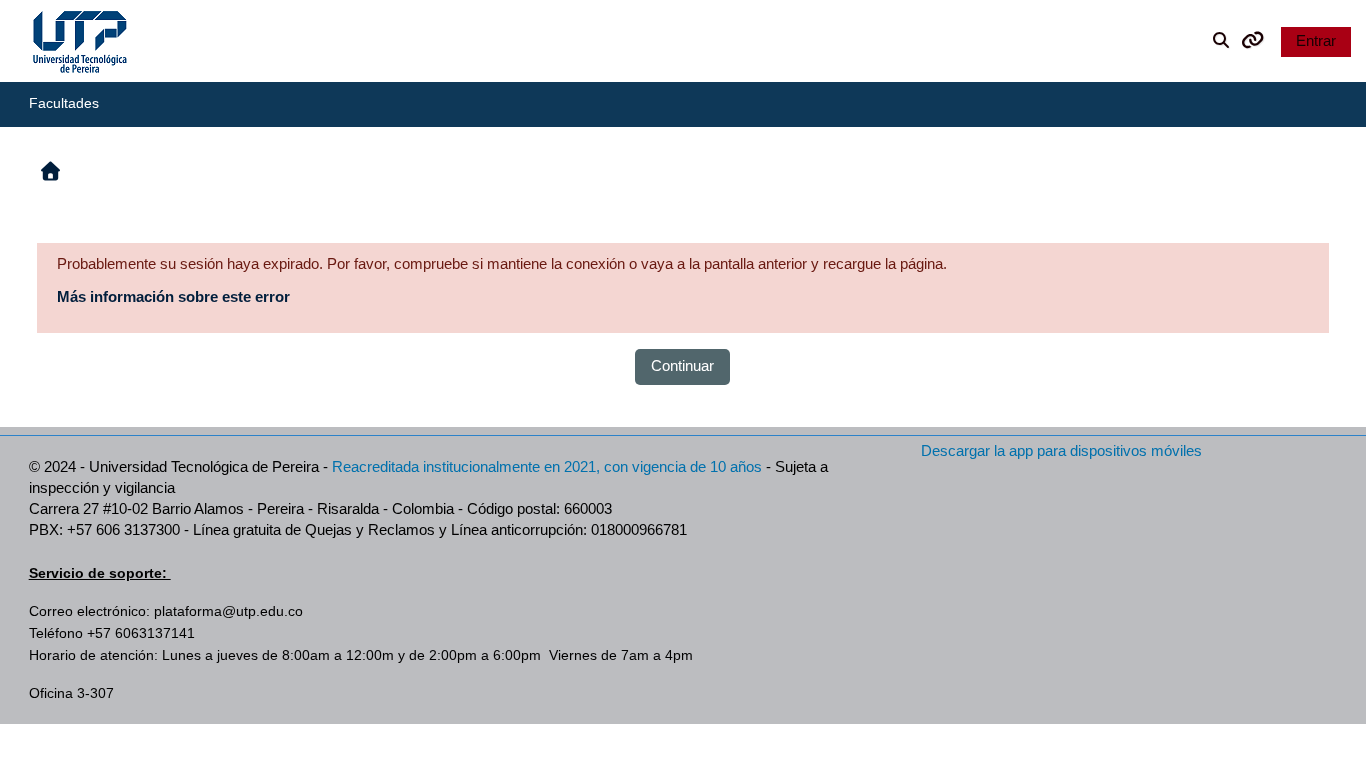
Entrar (1316, 40)
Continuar (682, 365)
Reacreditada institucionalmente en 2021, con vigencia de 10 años (547, 466)
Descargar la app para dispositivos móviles (1061, 450)
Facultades (64, 103)
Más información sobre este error (173, 296)
